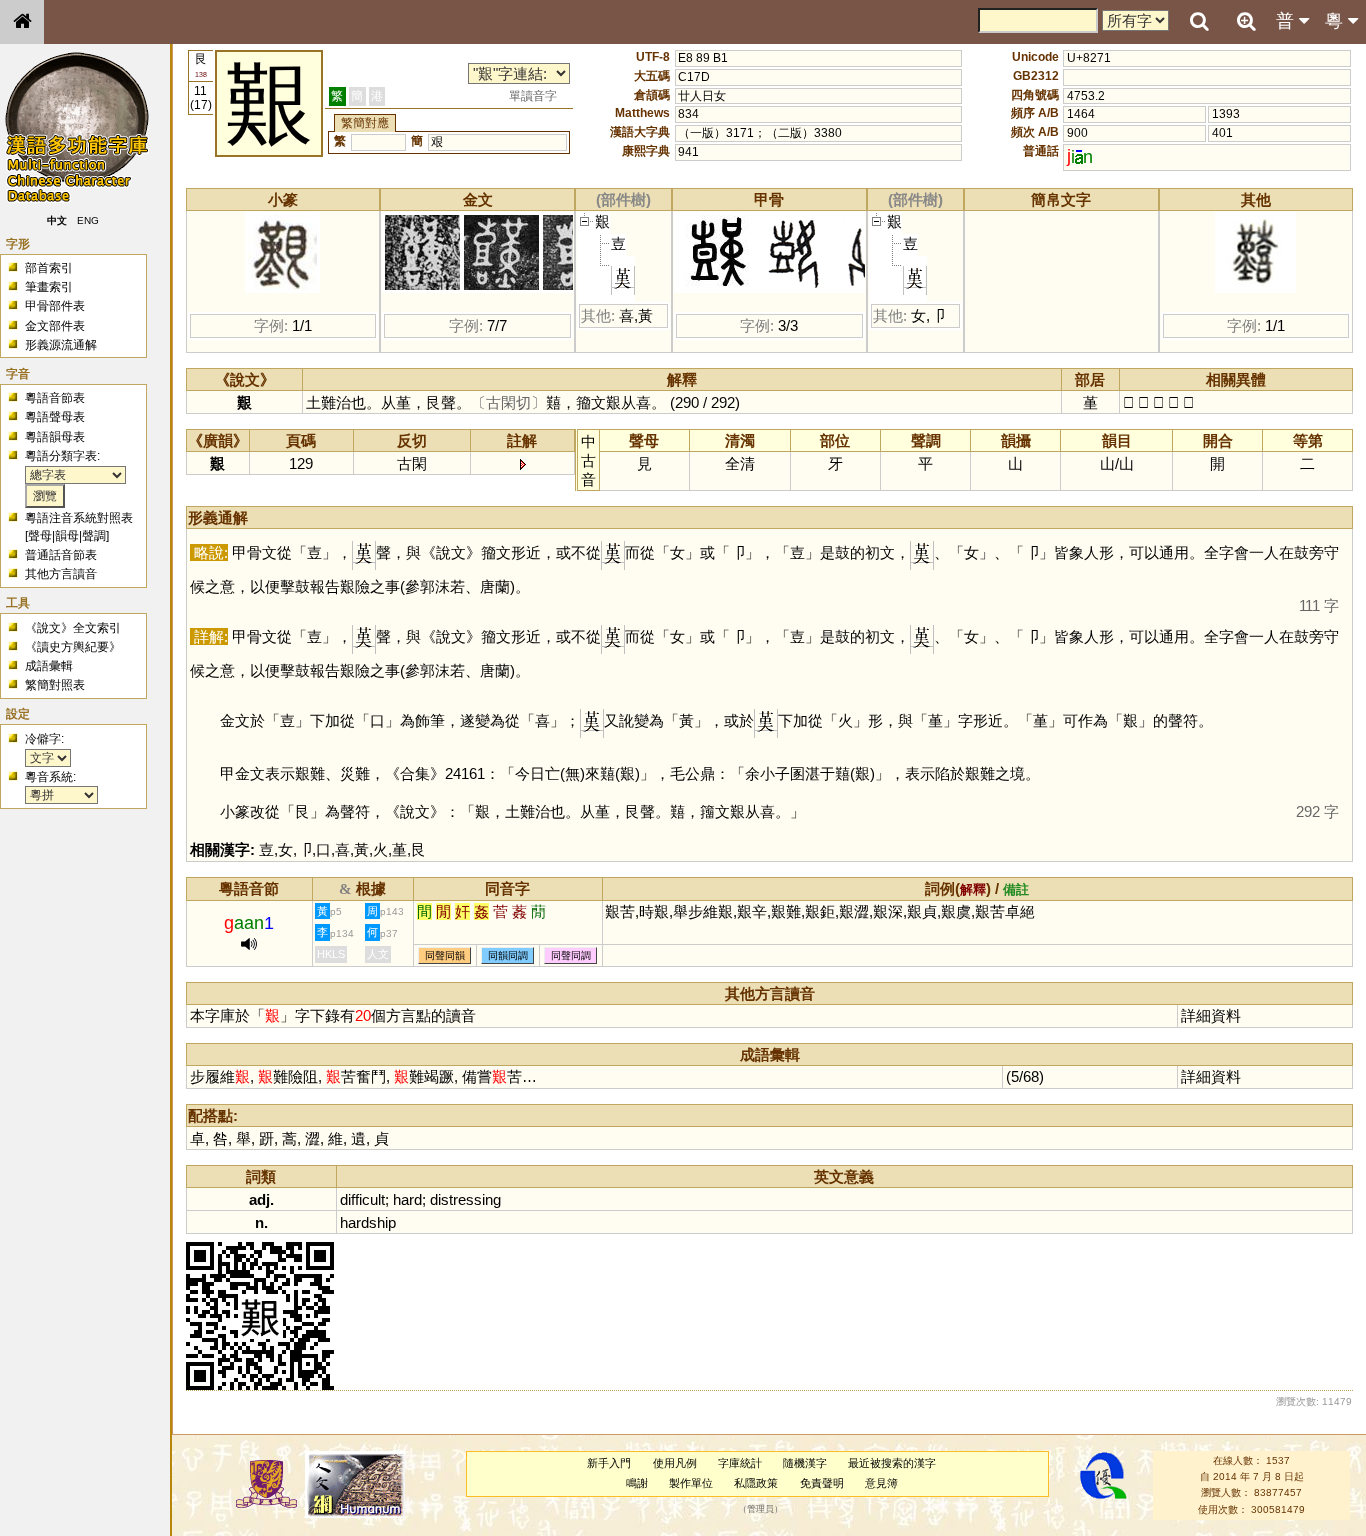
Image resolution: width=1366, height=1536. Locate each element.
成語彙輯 (49, 666)
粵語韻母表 (55, 437)
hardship (368, 1222)
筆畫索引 (49, 287)
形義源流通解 (61, 345)
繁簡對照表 (55, 685)
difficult (362, 1199)
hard (407, 1199)
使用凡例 (675, 1463)
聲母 (40, 536)
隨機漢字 (805, 1463)
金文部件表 (55, 326)
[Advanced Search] (1246, 21)
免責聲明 (822, 1483)
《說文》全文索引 (73, 628)
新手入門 (609, 1463)
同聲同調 (571, 955)
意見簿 (881, 1483)
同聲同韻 (445, 955)
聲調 (94, 536)
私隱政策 (756, 1483)
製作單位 (691, 1483)
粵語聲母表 (55, 417)
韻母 (67, 536)
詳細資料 (1211, 1015)
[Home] (22, 22)
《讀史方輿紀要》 (73, 647)
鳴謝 (637, 1483)
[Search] (1199, 22)
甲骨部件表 (55, 306)
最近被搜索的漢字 (892, 1463)
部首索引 (49, 268)
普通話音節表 (61, 555)
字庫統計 (740, 1463)
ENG (88, 220)
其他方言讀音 (61, 574)
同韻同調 (508, 955)
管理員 (760, 1509)
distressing (465, 1199)
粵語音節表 (55, 398)
